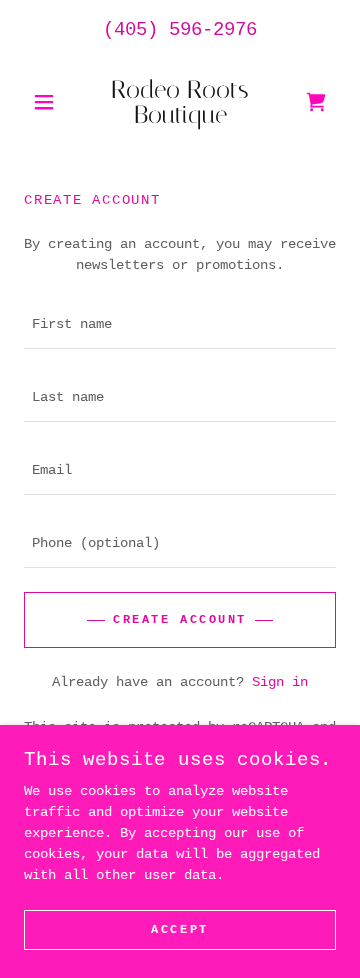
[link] (180, 102)
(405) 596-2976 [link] (180, 30)
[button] (47, 102)
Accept (179, 930)
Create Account (180, 620)
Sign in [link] (280, 682)
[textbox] (180, 324)
